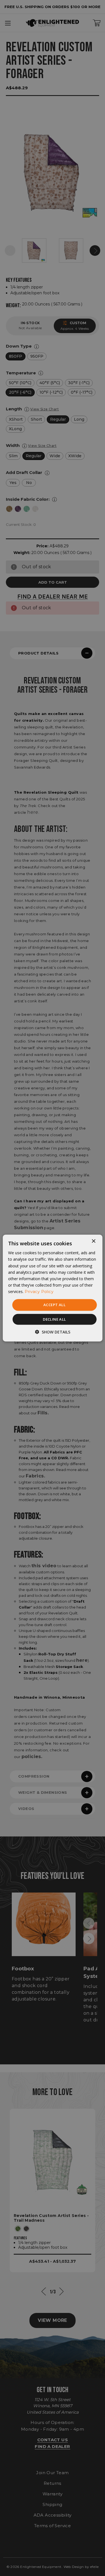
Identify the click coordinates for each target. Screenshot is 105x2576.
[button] (53, 1332)
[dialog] (52, 1288)
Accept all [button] (54, 1305)
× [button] (93, 1241)
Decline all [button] (54, 1319)
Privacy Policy (39, 1292)
